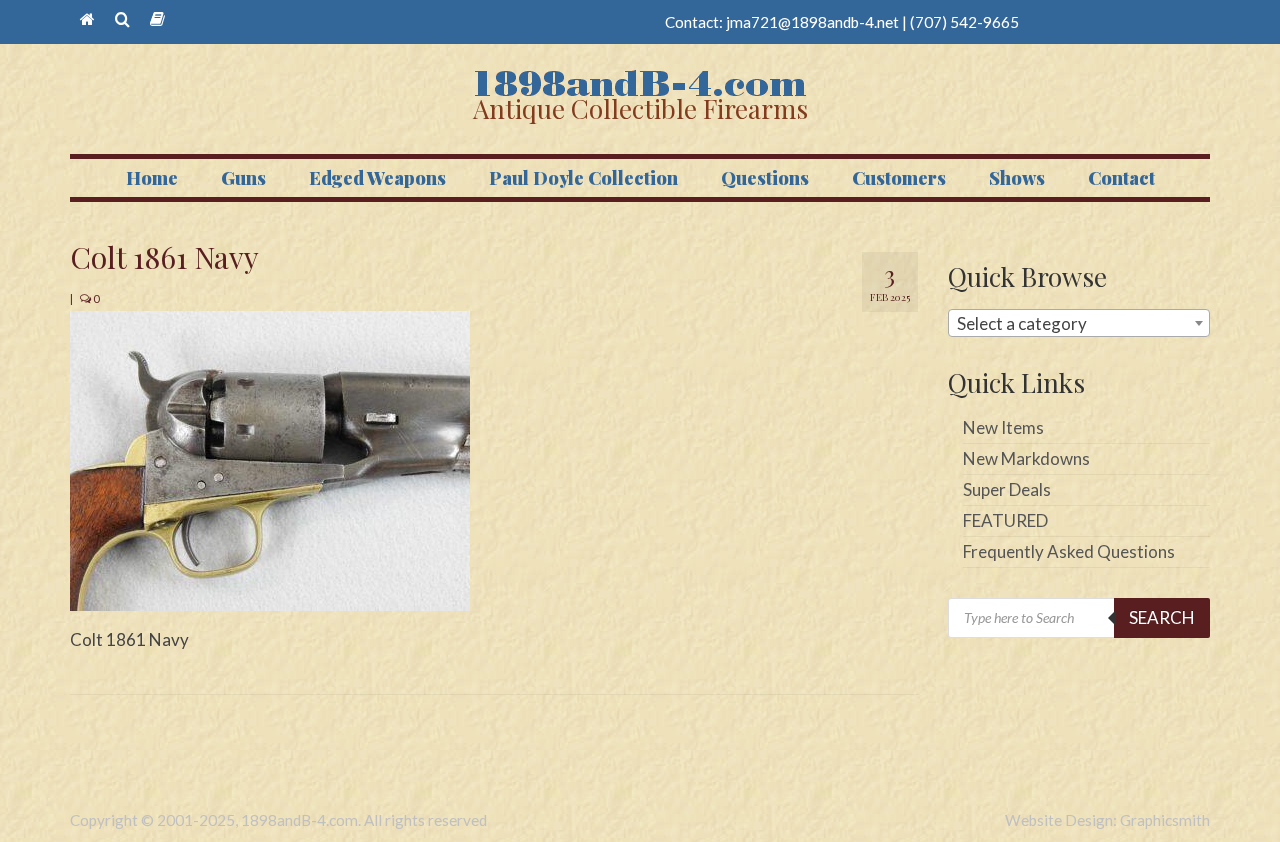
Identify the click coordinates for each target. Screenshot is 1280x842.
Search (1162, 617)
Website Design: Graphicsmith (1107, 820)
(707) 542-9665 (964, 22)
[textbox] (1079, 324)
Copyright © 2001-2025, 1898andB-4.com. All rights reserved (278, 820)
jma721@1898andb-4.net (812, 22)
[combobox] (1079, 323)
